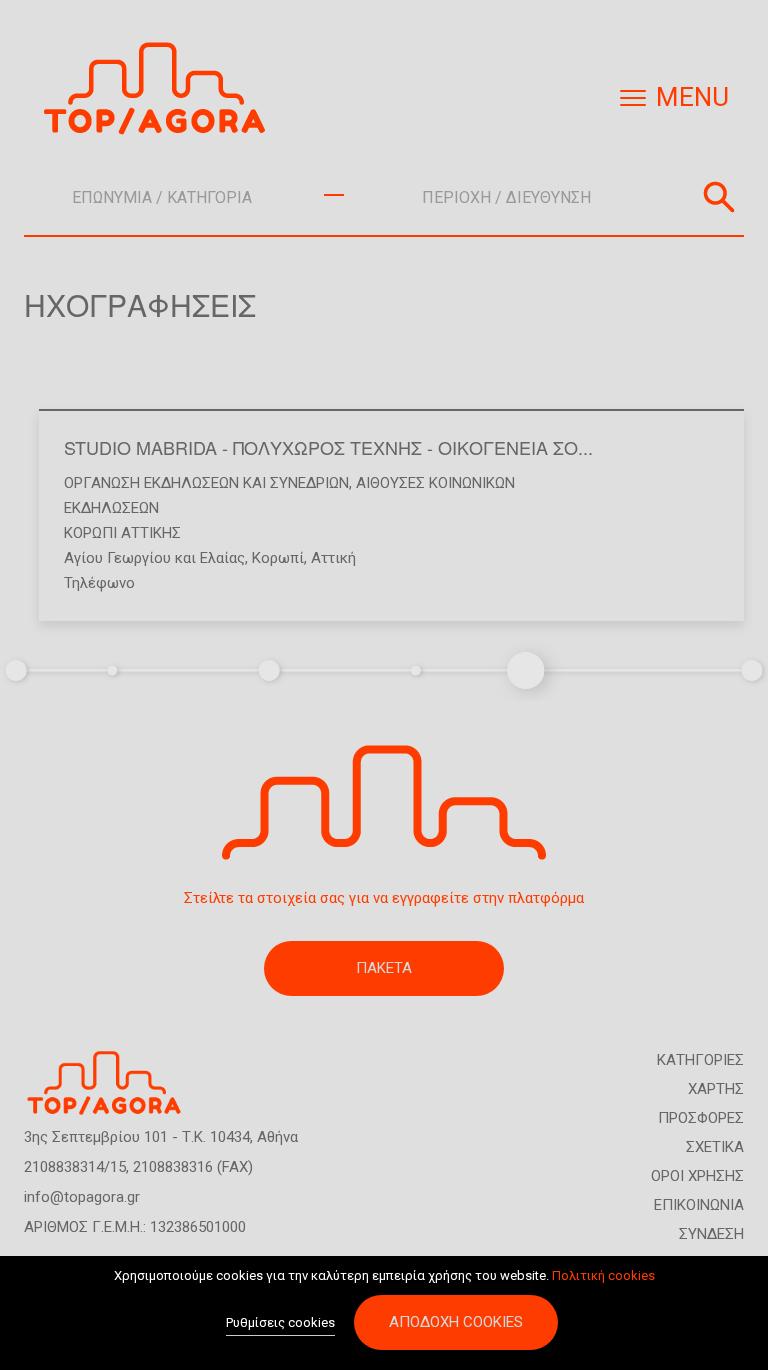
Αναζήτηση (719, 197)
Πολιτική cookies (603, 1275)
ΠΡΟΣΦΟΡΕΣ (701, 1118)
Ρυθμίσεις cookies (280, 1322)
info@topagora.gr (82, 1197)
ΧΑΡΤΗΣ (716, 1089)
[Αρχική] (162, 88)
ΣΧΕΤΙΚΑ (715, 1147)
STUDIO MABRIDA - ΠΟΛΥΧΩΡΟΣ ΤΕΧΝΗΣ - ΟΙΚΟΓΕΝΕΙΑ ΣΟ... (328, 447)
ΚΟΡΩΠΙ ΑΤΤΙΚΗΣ (122, 533)
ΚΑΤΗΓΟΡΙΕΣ (700, 1060)
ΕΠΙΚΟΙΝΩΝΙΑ (699, 1205)
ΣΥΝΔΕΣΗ (711, 1234)
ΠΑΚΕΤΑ (384, 968)
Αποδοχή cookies (456, 1322)
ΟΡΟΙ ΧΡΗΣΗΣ (697, 1176)
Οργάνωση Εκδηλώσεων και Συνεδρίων (206, 483)
